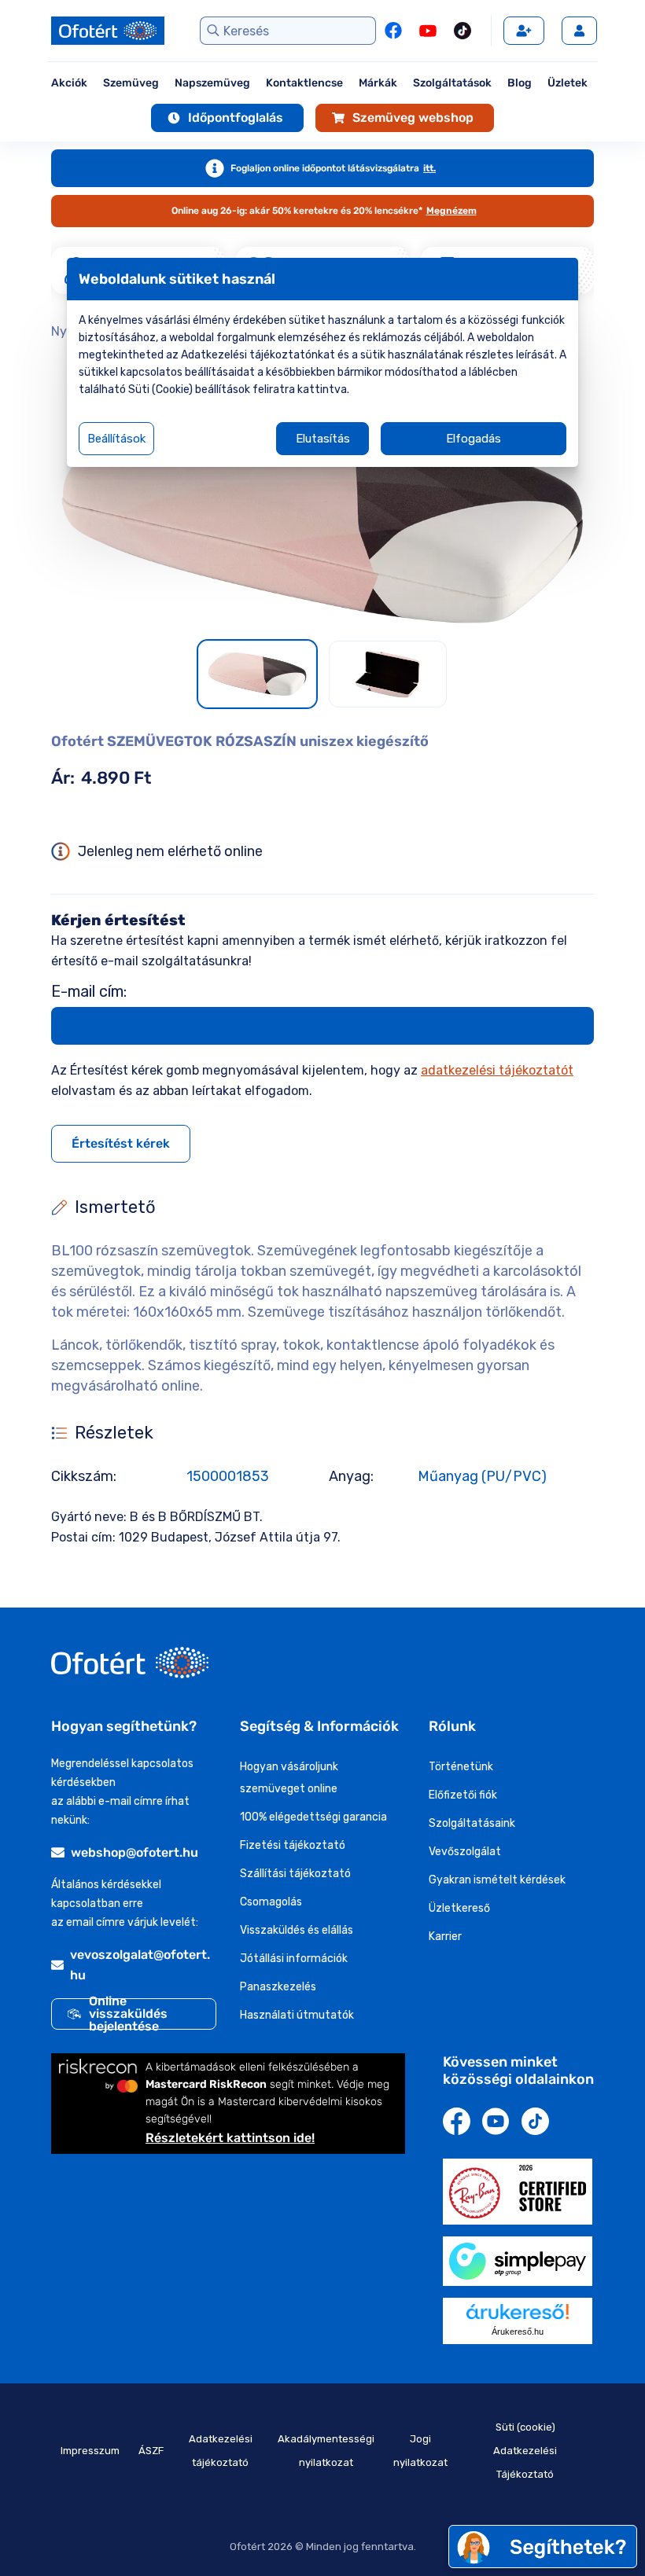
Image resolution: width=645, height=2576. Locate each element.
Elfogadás (474, 439)
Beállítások (116, 439)
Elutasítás (323, 439)
